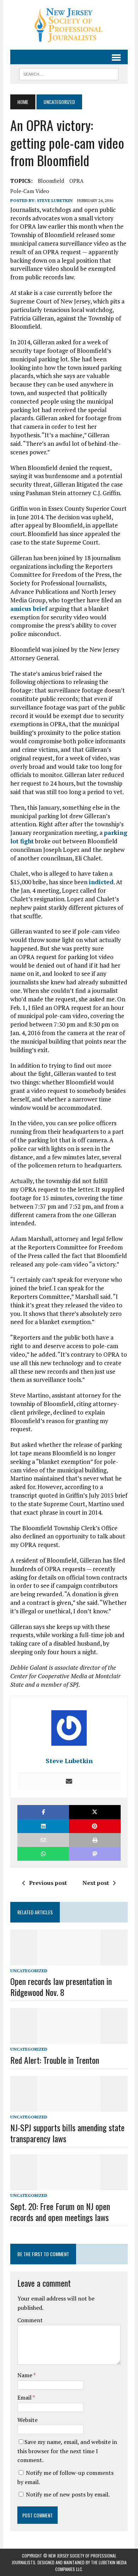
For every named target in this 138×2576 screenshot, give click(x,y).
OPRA (76, 181)
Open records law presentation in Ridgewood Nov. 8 (61, 1987)
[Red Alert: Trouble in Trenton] (69, 2039)
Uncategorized (29, 1971)
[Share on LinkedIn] (43, 1826)
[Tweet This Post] (95, 1812)
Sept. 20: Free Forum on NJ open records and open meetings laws (60, 2212)
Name (25, 2375)
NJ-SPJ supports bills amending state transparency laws (67, 2133)
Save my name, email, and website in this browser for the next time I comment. (67, 2451)
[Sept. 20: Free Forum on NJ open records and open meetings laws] (69, 2186)
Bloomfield (51, 181)
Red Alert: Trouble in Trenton (55, 2060)
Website (27, 2420)
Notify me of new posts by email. (68, 2494)
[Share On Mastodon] (95, 1854)
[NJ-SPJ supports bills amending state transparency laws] (69, 2107)
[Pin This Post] (95, 1826)
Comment (30, 2320)
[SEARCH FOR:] (69, 73)
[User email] (69, 1782)
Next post (96, 1883)
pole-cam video (30, 191)
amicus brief (29, 609)
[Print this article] (95, 1840)
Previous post (48, 1883)
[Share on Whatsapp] (43, 1854)
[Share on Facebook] (43, 1812)
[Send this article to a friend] (43, 1840)
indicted (101, 882)
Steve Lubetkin (55, 200)
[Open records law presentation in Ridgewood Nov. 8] (69, 1960)
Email (25, 2397)
